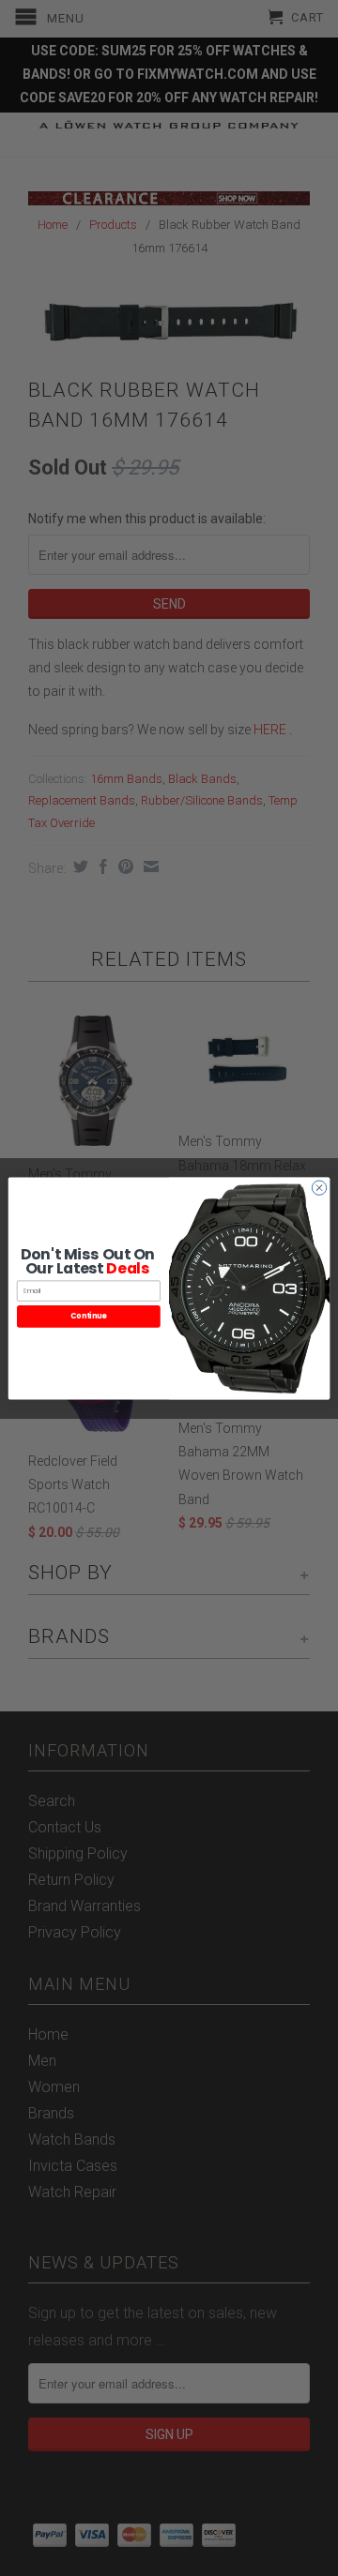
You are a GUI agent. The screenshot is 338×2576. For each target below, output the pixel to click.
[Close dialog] (319, 1187)
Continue (88, 1316)
